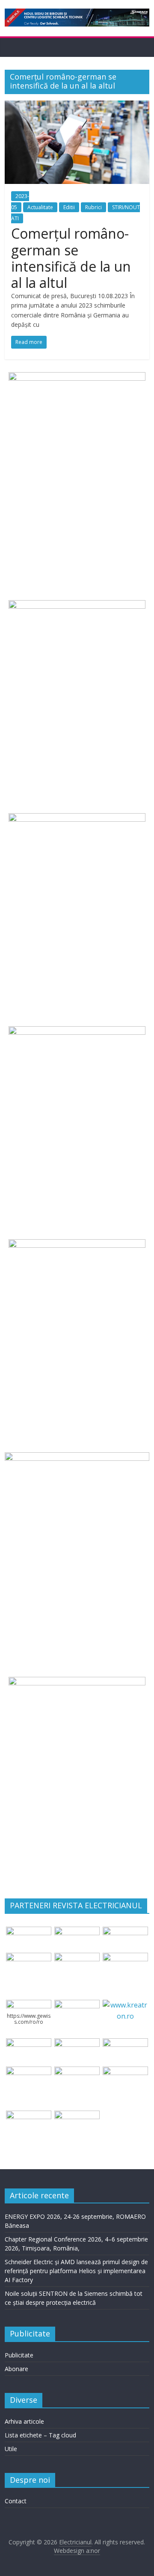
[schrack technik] (77, 2072)
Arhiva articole (24, 2421)
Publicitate (19, 2355)
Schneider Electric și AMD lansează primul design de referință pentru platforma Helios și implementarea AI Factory (76, 2271)
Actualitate (40, 207)
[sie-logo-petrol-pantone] (125, 1932)
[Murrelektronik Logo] (29, 2043)
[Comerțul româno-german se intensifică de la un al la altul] (77, 106)
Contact (16, 2501)
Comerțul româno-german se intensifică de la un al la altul (71, 258)
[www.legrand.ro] (77, 1932)
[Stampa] (125, 2072)
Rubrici (93, 207)
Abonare (16, 2369)
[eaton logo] (29, 1958)
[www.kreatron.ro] (125, 2005)
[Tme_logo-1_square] (29, 2116)
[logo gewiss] (29, 2005)
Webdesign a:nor (77, 2551)
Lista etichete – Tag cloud (40, 2435)
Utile (11, 2449)
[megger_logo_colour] (77, 2116)
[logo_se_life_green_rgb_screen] (29, 1932)
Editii (69, 207)
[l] (125, 1958)
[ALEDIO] (77, 2043)
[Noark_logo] (77, 2005)
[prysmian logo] (29, 2072)
